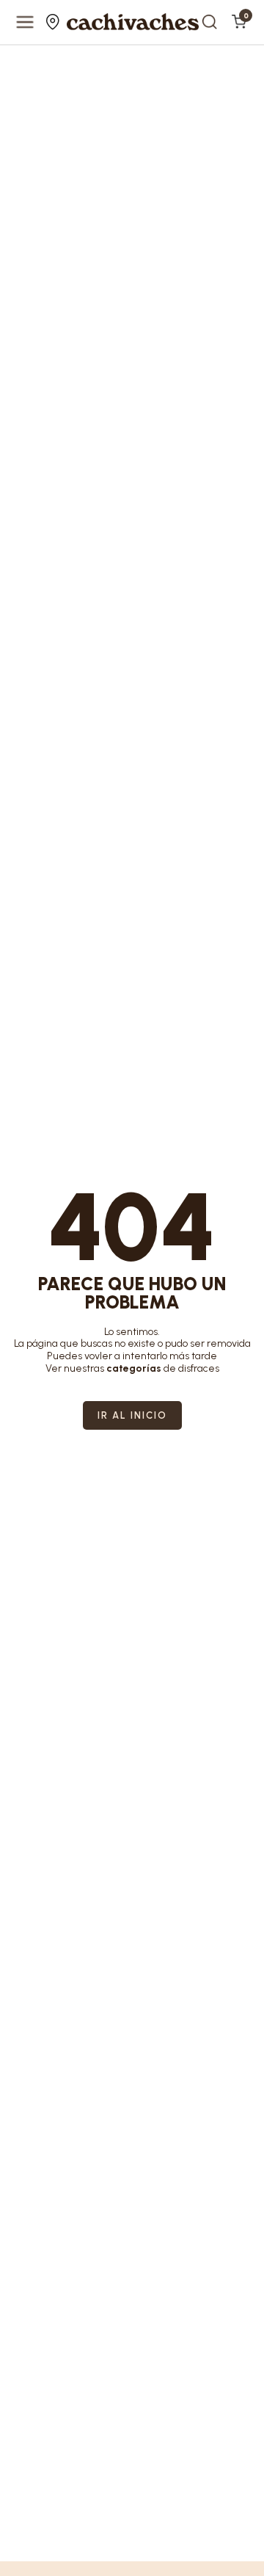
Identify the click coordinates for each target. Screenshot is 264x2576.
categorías (134, 1368)
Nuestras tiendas (55, 22)
